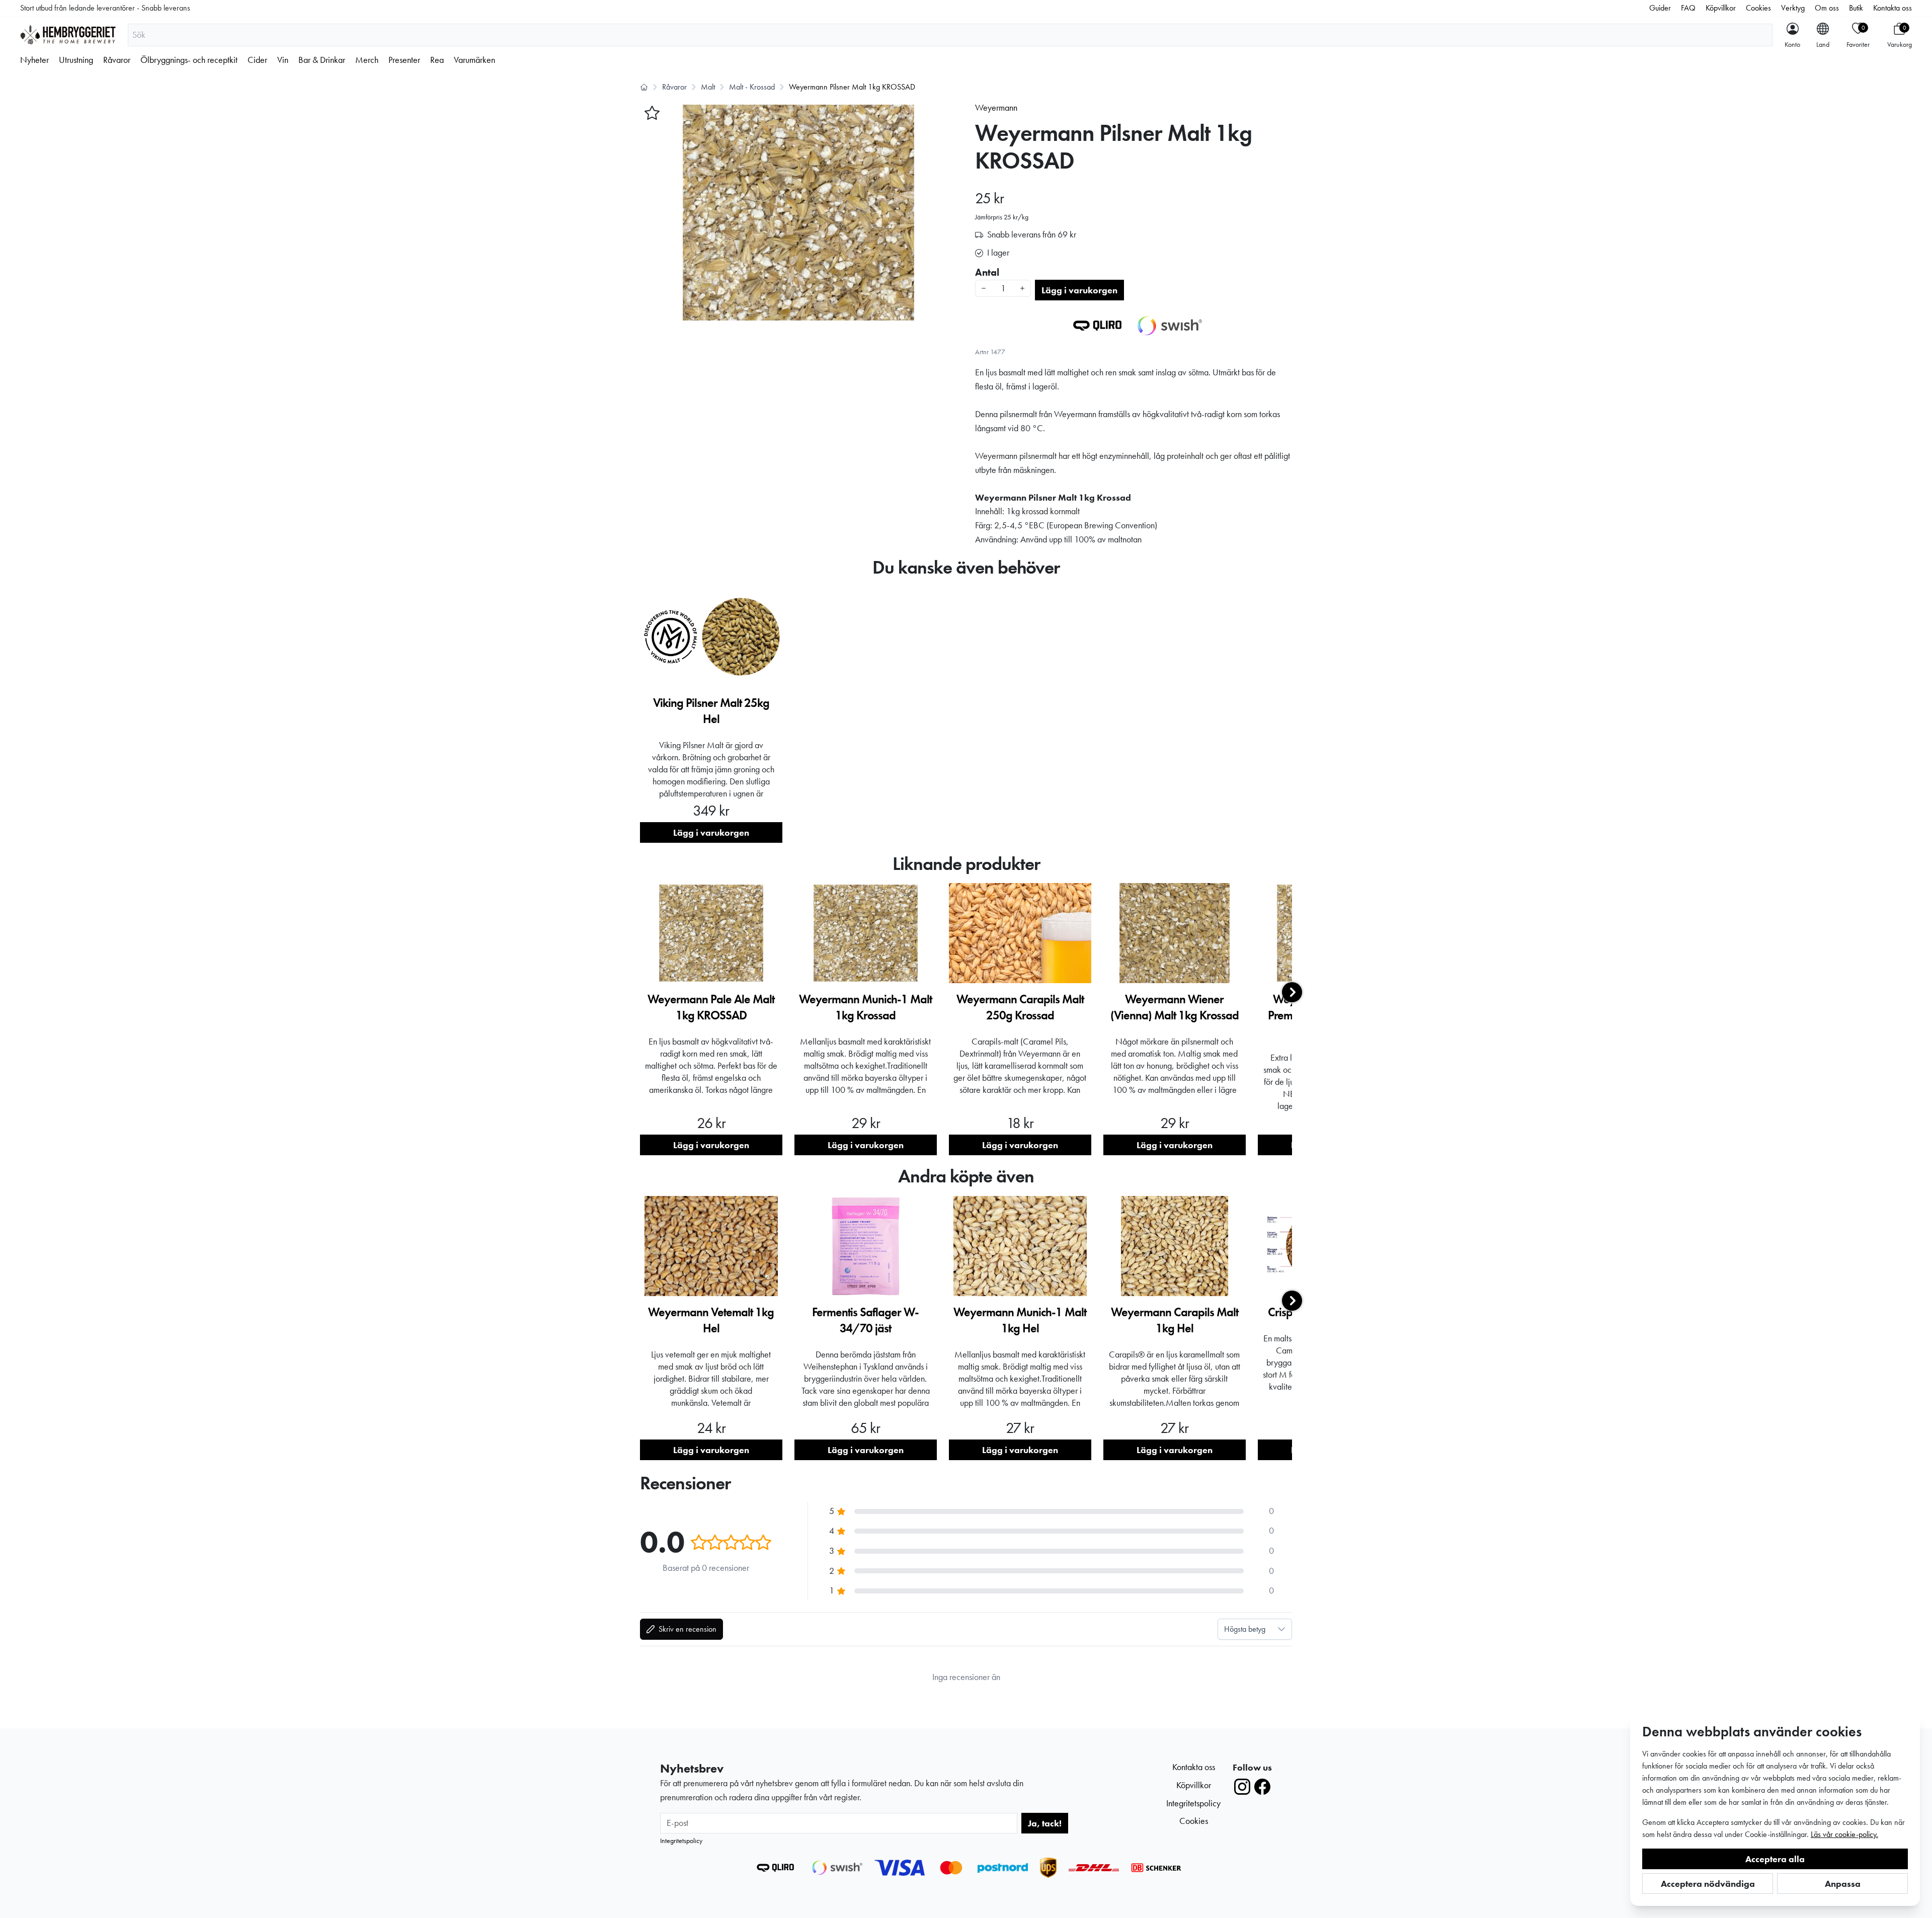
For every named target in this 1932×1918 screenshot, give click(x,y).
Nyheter (34, 60)
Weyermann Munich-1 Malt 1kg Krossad (865, 1007)
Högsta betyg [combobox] (1245, 1629)
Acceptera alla (1775, 1859)
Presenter (404, 60)
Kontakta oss (1893, 8)
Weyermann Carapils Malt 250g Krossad (1020, 1007)
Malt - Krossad (752, 87)
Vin (283, 60)
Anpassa (1843, 1884)
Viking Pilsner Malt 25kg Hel (711, 711)
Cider (257, 60)
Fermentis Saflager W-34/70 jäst (865, 1320)
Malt (708, 87)
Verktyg (1793, 8)
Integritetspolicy (681, 1841)
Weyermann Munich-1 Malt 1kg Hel (1020, 1320)
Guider (1660, 8)
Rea (437, 60)
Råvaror (117, 60)
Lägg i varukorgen (1079, 290)
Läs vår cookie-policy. (1844, 1834)
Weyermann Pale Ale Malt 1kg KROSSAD (711, 1007)
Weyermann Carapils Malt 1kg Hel (1175, 1320)
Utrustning (76, 60)
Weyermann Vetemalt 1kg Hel (711, 1320)
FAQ (1688, 8)
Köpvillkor (1721, 8)
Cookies (1758, 8)
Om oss (1827, 8)
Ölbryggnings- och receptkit (189, 60)
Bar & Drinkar (322, 60)
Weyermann (996, 108)
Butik (1856, 8)
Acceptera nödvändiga (1708, 1884)
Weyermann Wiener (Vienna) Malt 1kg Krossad (1175, 1007)
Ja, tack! (1045, 1823)
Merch (367, 60)
